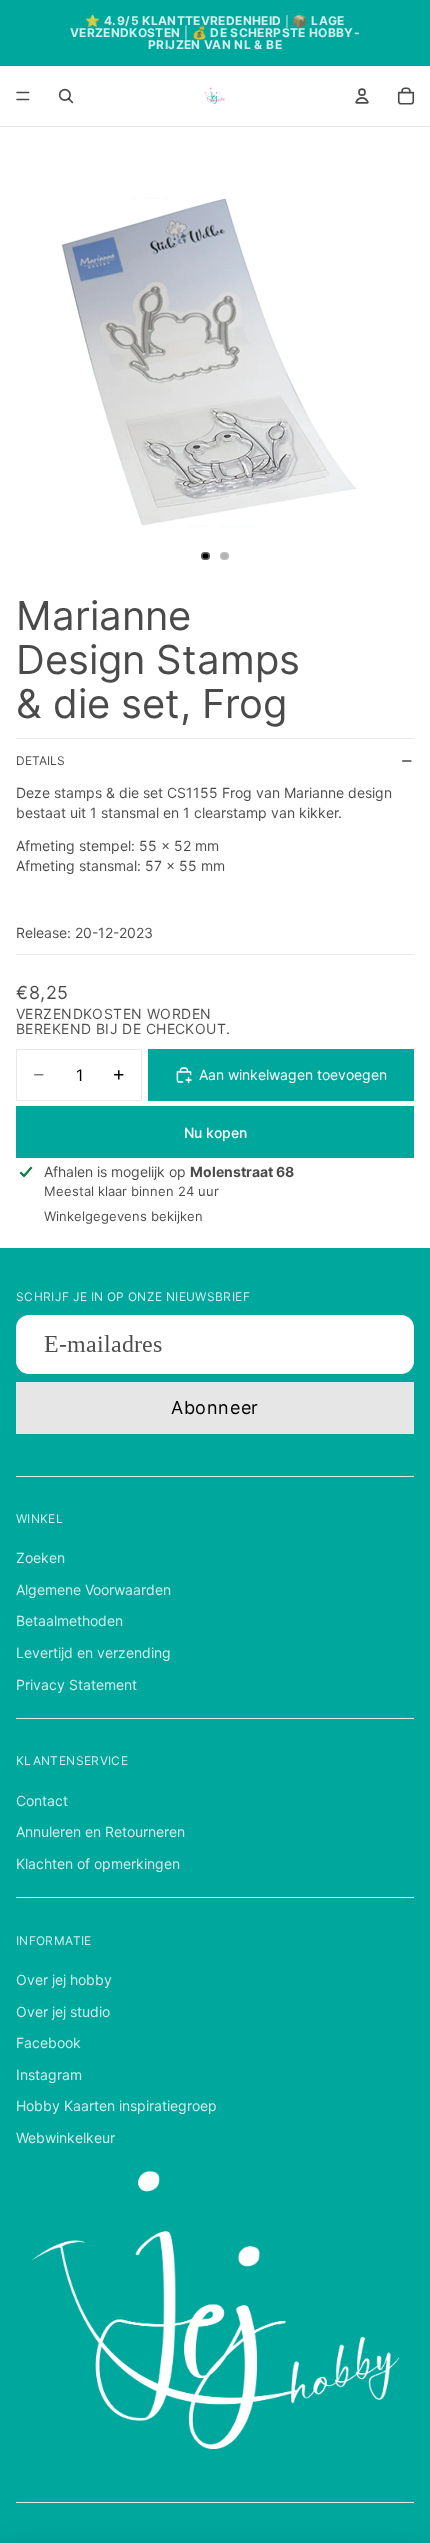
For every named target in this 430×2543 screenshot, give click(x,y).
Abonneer (214, 1407)
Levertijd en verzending (93, 1652)
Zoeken (40, 1557)
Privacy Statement (76, 1684)
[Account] (362, 96)
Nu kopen (215, 1132)
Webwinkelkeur (65, 2137)
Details (40, 760)
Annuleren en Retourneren (100, 1831)
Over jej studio (63, 2011)
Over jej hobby (64, 1979)
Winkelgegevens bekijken (123, 1216)
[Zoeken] (66, 96)
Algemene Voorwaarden (93, 1589)
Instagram (49, 2074)
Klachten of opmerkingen (98, 1863)
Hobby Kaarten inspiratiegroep (116, 2105)
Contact (42, 1800)
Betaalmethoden (69, 1620)
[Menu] (23, 96)
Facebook (48, 2042)
